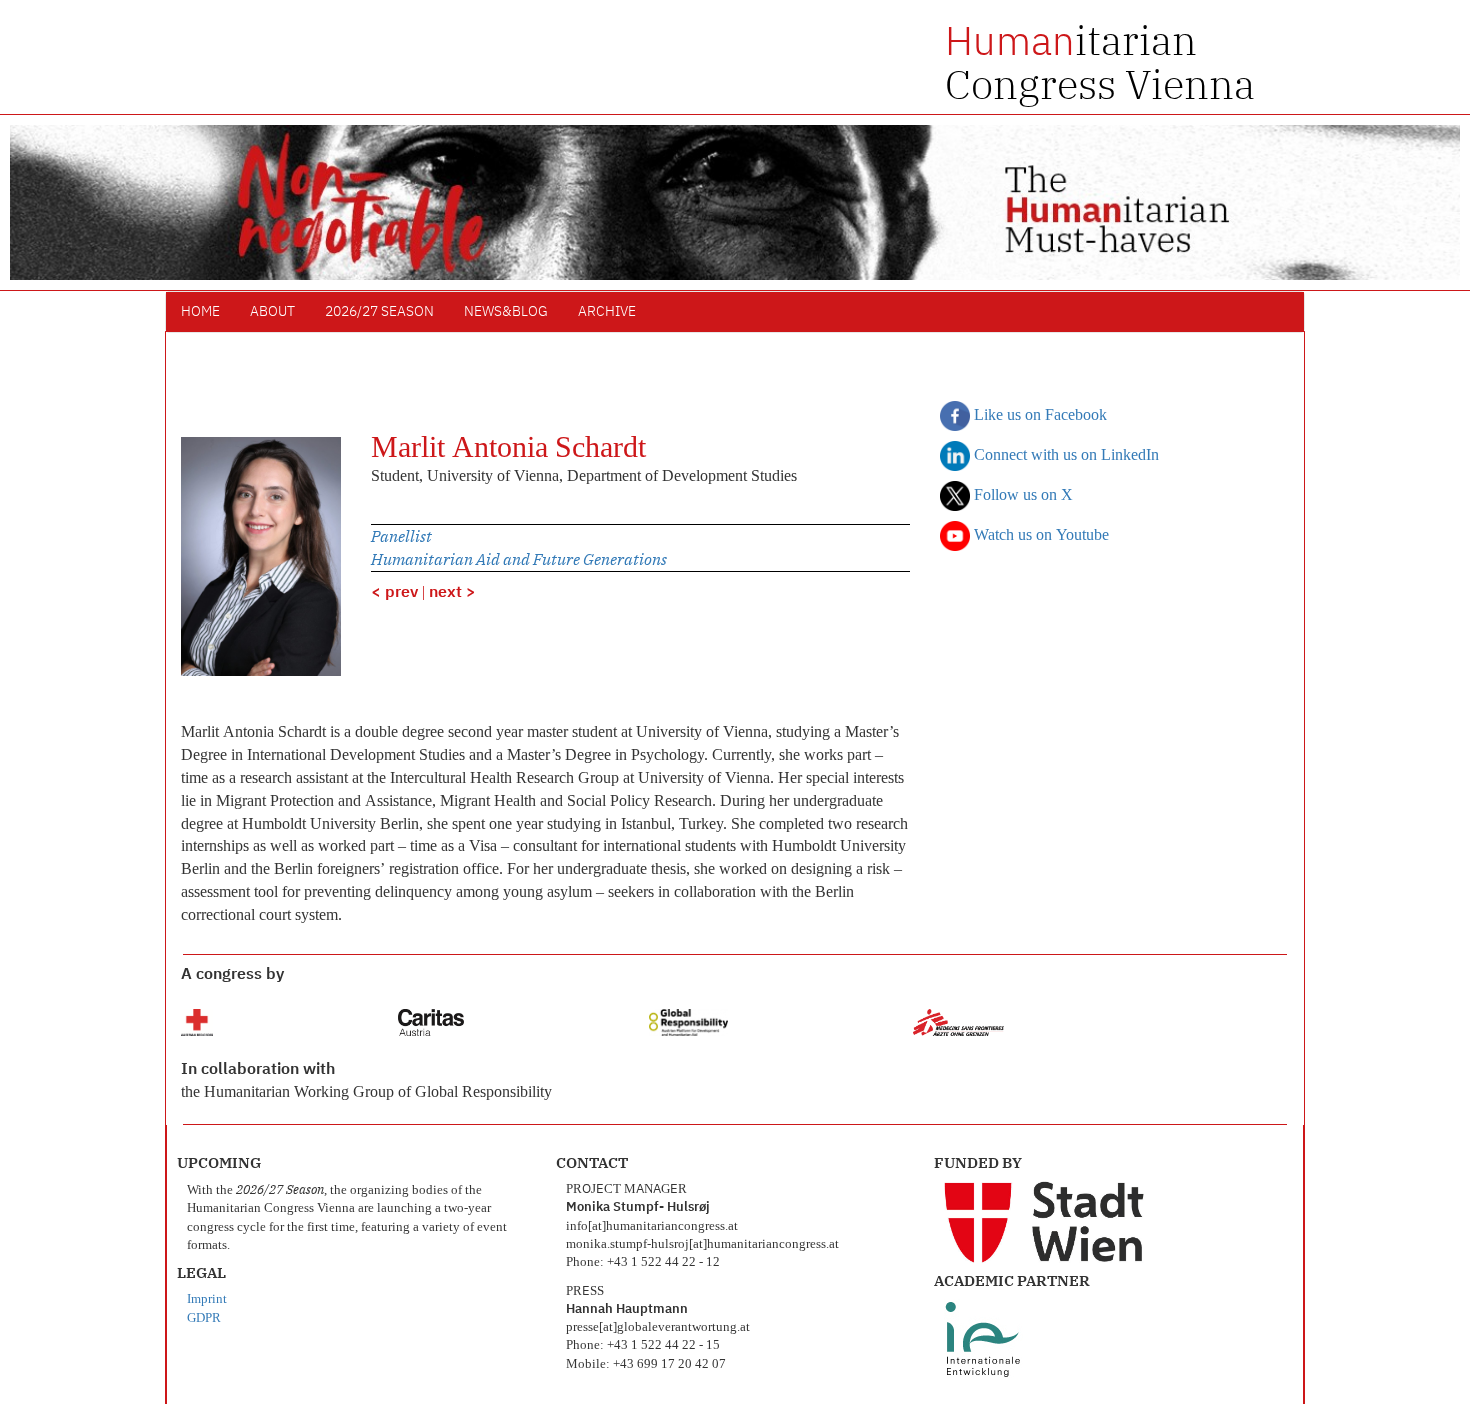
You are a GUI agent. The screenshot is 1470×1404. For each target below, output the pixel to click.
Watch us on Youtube (1039, 536)
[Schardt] (261, 557)
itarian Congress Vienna (1100, 62)
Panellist (401, 536)
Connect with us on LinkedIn (1064, 456)
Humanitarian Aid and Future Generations (519, 559)
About (272, 312)
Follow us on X (1021, 496)
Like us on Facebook (1038, 416)
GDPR (204, 1318)
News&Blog (506, 312)
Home (200, 312)
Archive (607, 312)
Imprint (207, 1299)
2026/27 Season (379, 312)
